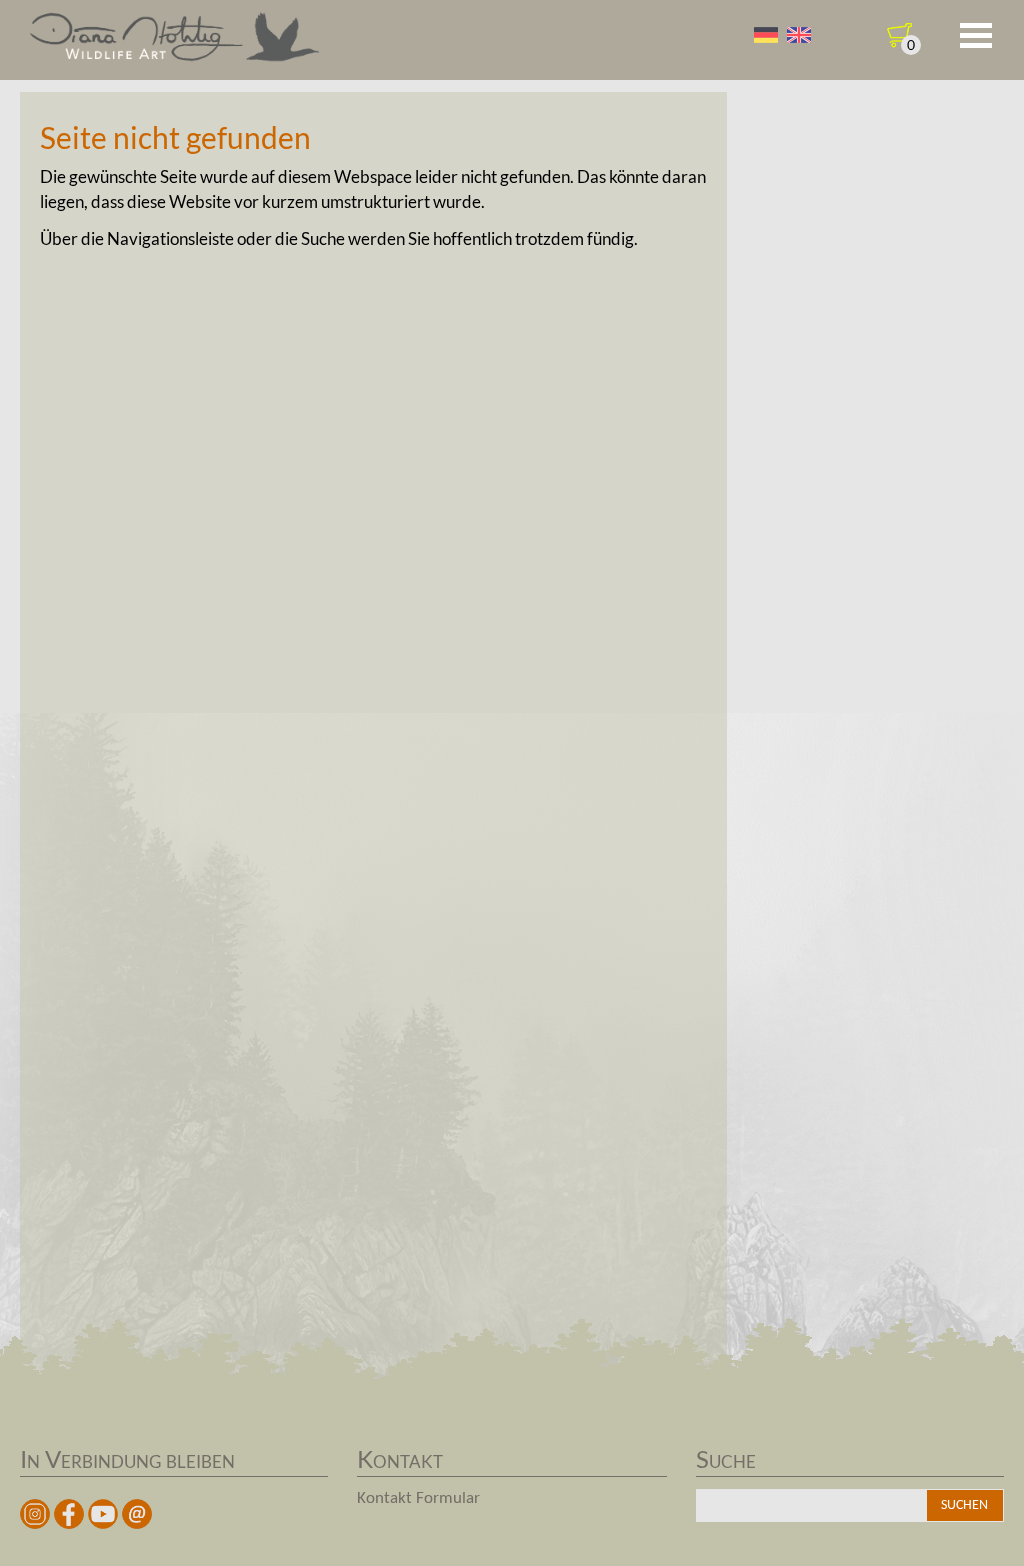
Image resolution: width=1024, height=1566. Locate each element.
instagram (35, 1514)
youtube (103, 1514)
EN (799, 35)
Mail (137, 1514)
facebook (69, 1514)
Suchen (964, 1505)
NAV (976, 36)
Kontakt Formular (418, 1498)
